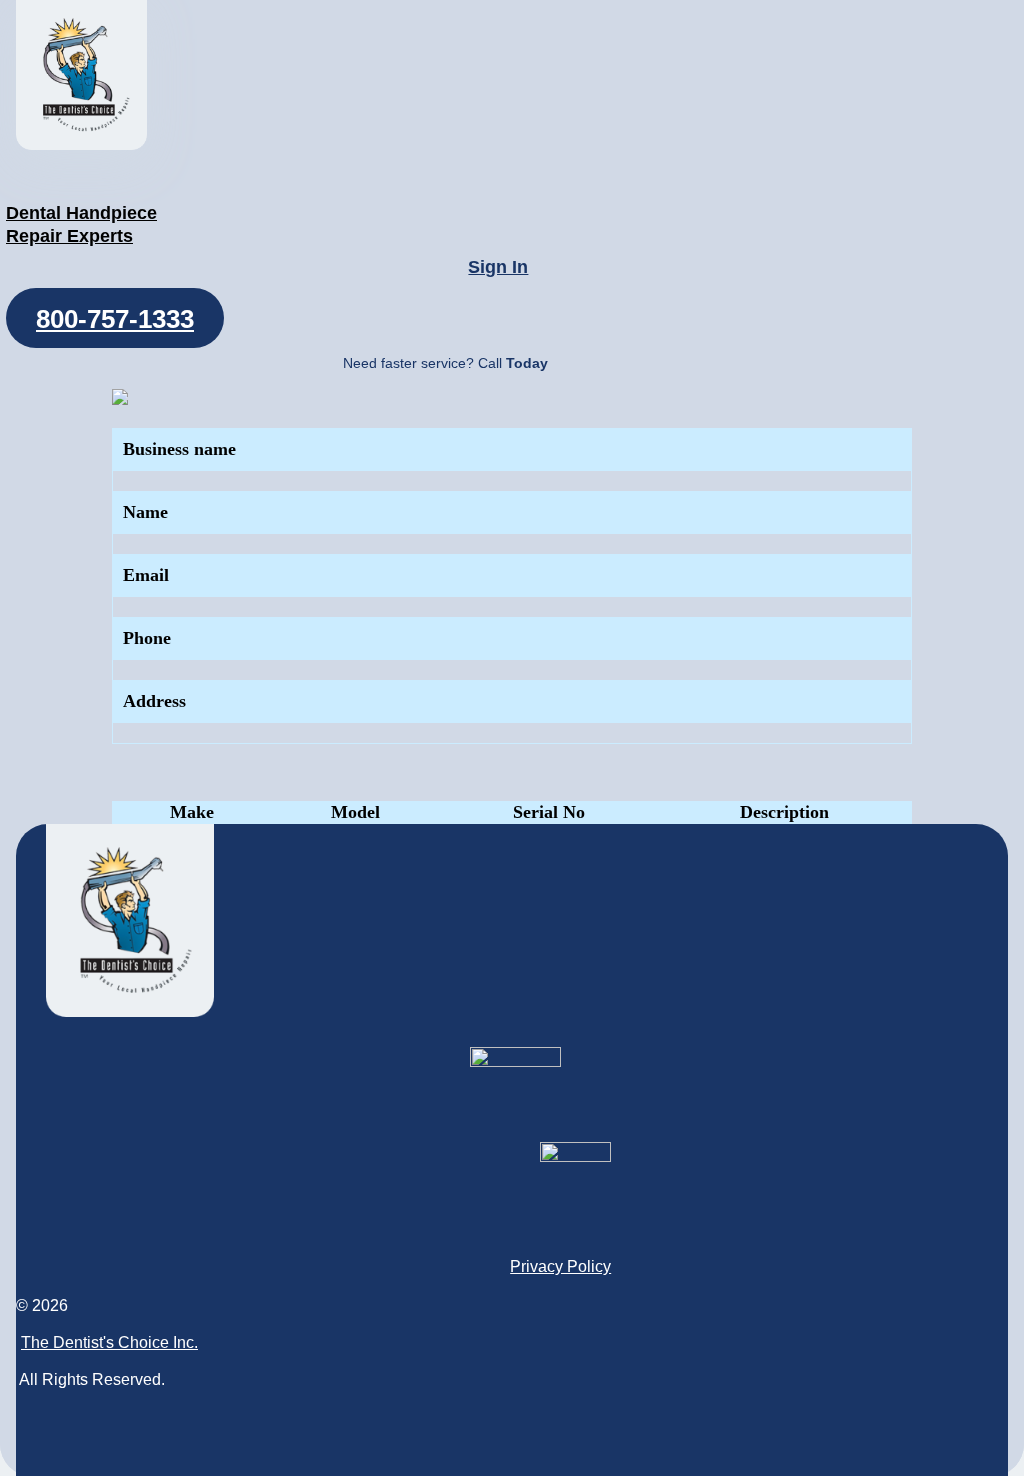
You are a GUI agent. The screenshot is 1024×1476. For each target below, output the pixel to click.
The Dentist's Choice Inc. (109, 1342)
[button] (115, 318)
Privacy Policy (560, 1266)
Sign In (498, 267)
